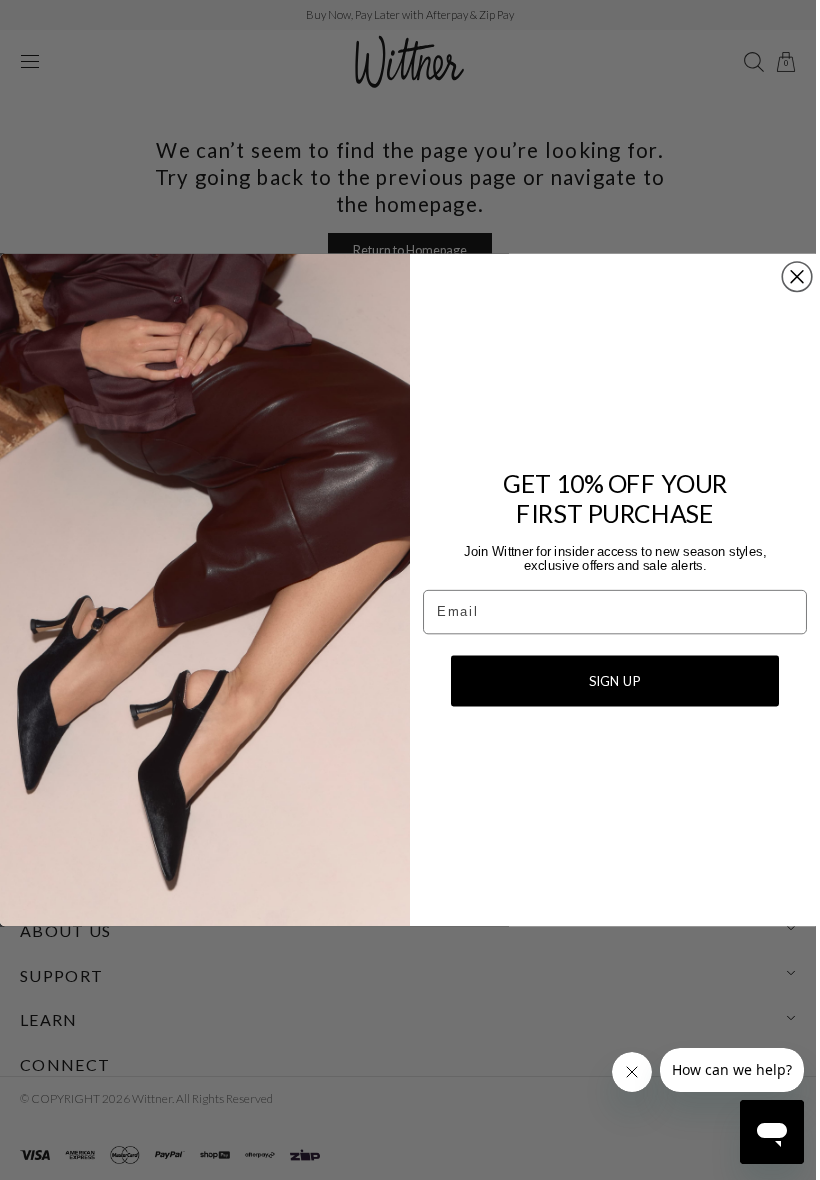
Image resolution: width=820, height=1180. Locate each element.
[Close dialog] (790, 277)
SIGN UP (608, 681)
